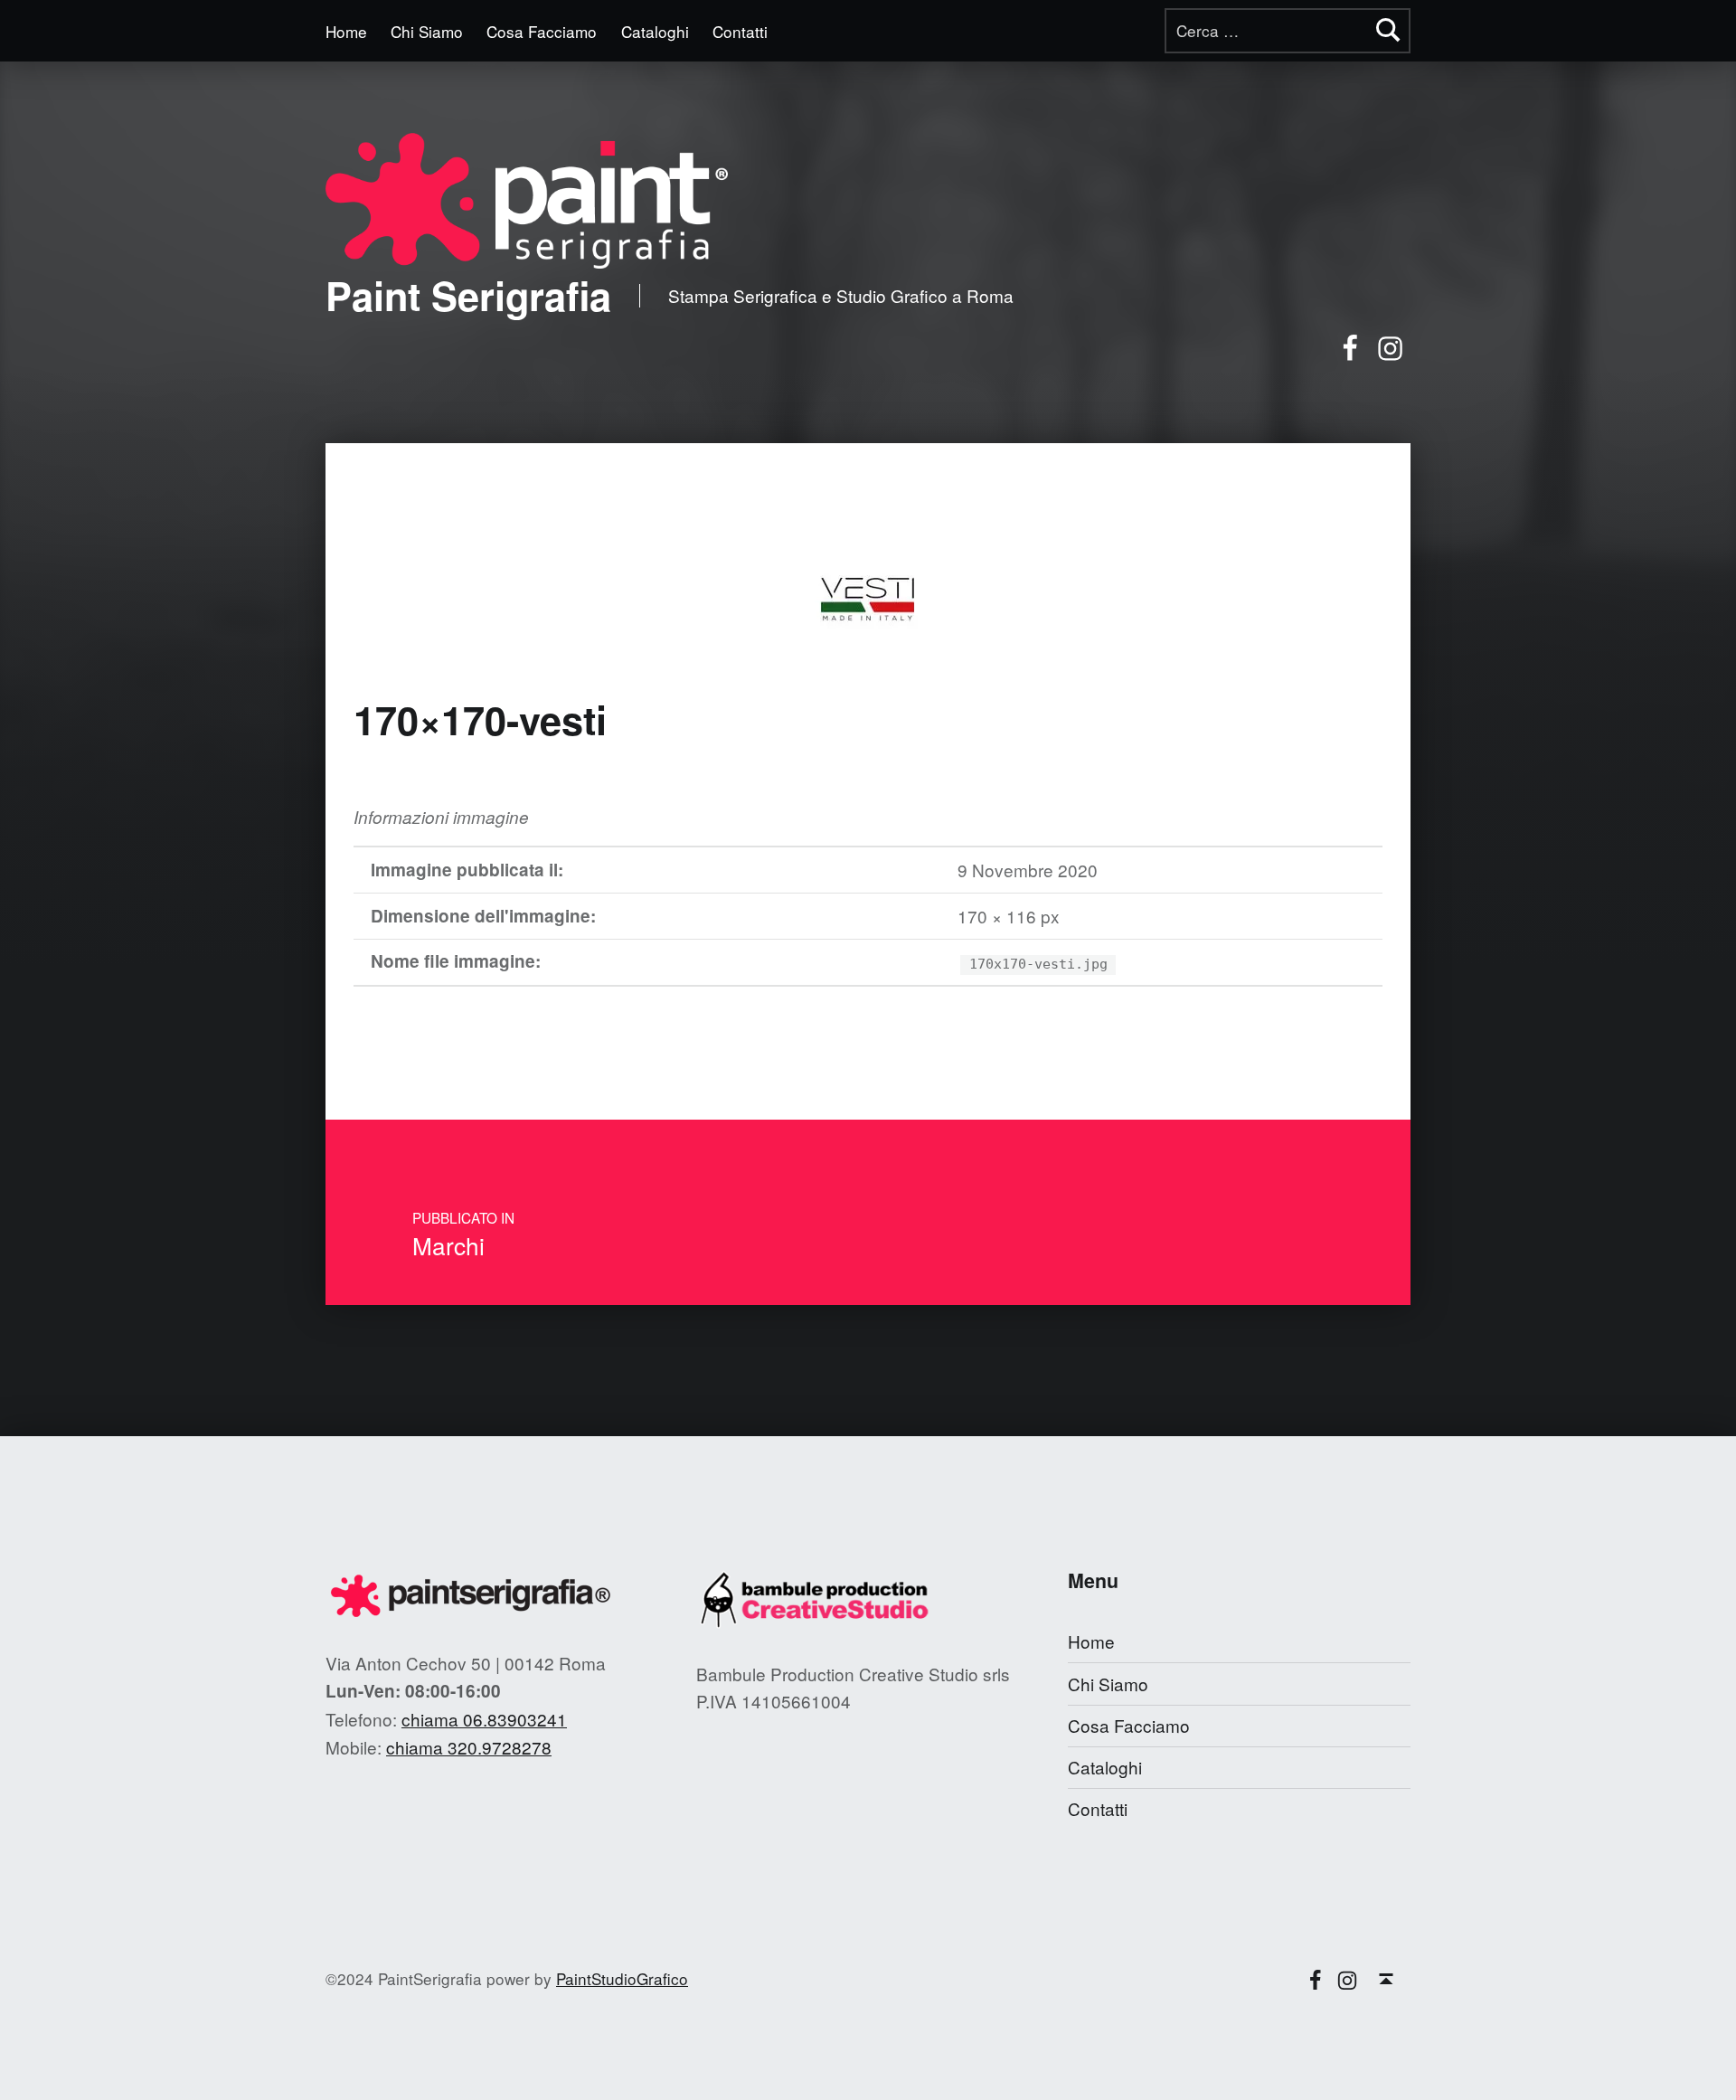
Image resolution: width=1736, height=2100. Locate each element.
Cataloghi (655, 31)
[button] (527, 201)
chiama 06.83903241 (484, 1719)
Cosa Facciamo (542, 31)
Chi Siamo (427, 31)
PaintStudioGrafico (622, 1978)
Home (346, 31)
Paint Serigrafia (468, 295)
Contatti (740, 31)
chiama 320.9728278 (469, 1747)
